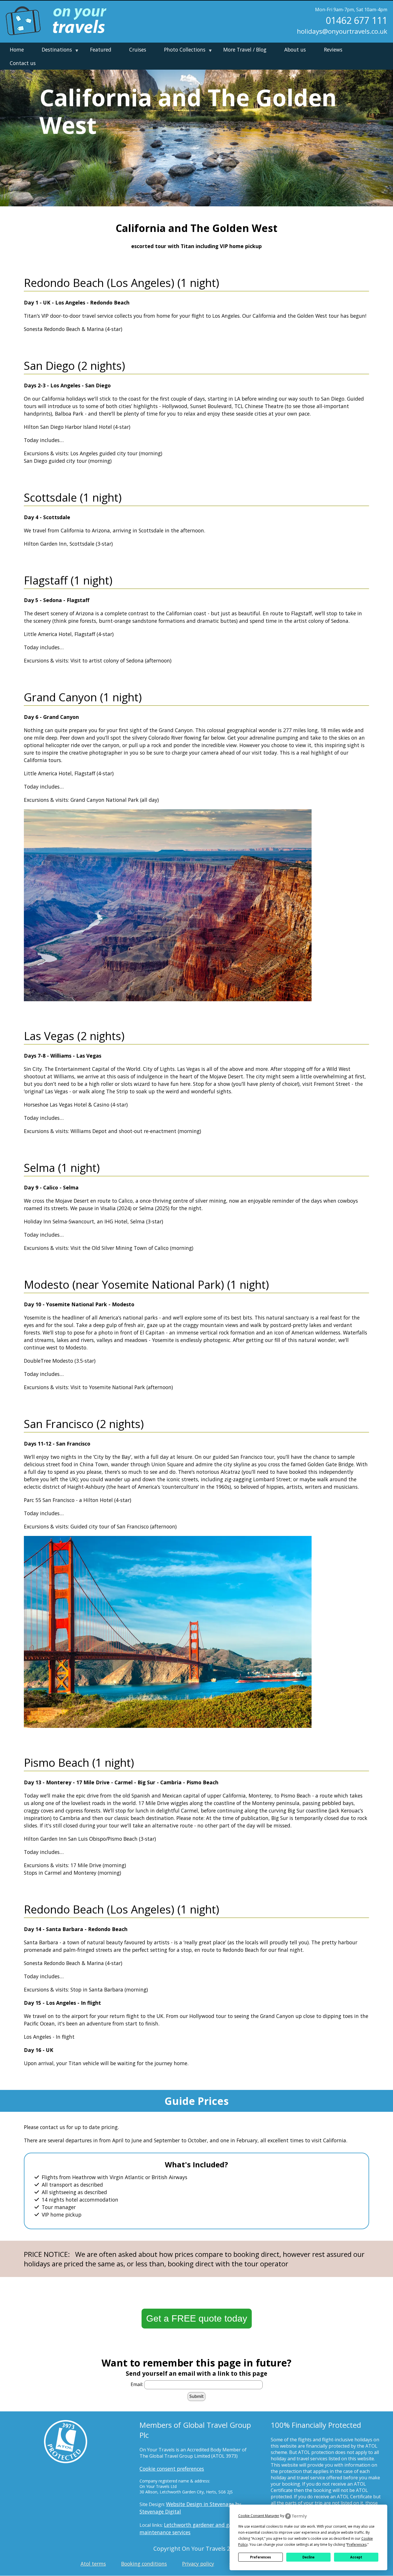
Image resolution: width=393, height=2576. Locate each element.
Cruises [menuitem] (138, 49)
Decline (308, 2557)
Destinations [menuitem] (55, 51)
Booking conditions (144, 2564)
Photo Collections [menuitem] (183, 51)
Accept (356, 2557)
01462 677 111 (356, 20)
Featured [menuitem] (101, 49)
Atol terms (93, 2564)
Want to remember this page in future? (197, 2363)
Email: (137, 2384)
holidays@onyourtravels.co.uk (342, 31)
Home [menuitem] (17, 49)
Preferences (261, 2557)
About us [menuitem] (295, 49)
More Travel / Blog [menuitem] (245, 49)
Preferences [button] (357, 2544)
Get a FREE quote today (197, 2318)
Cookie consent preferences (172, 2469)
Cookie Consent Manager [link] (259, 2516)
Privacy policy (198, 2564)
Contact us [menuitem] (23, 63)
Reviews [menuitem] (333, 49)
